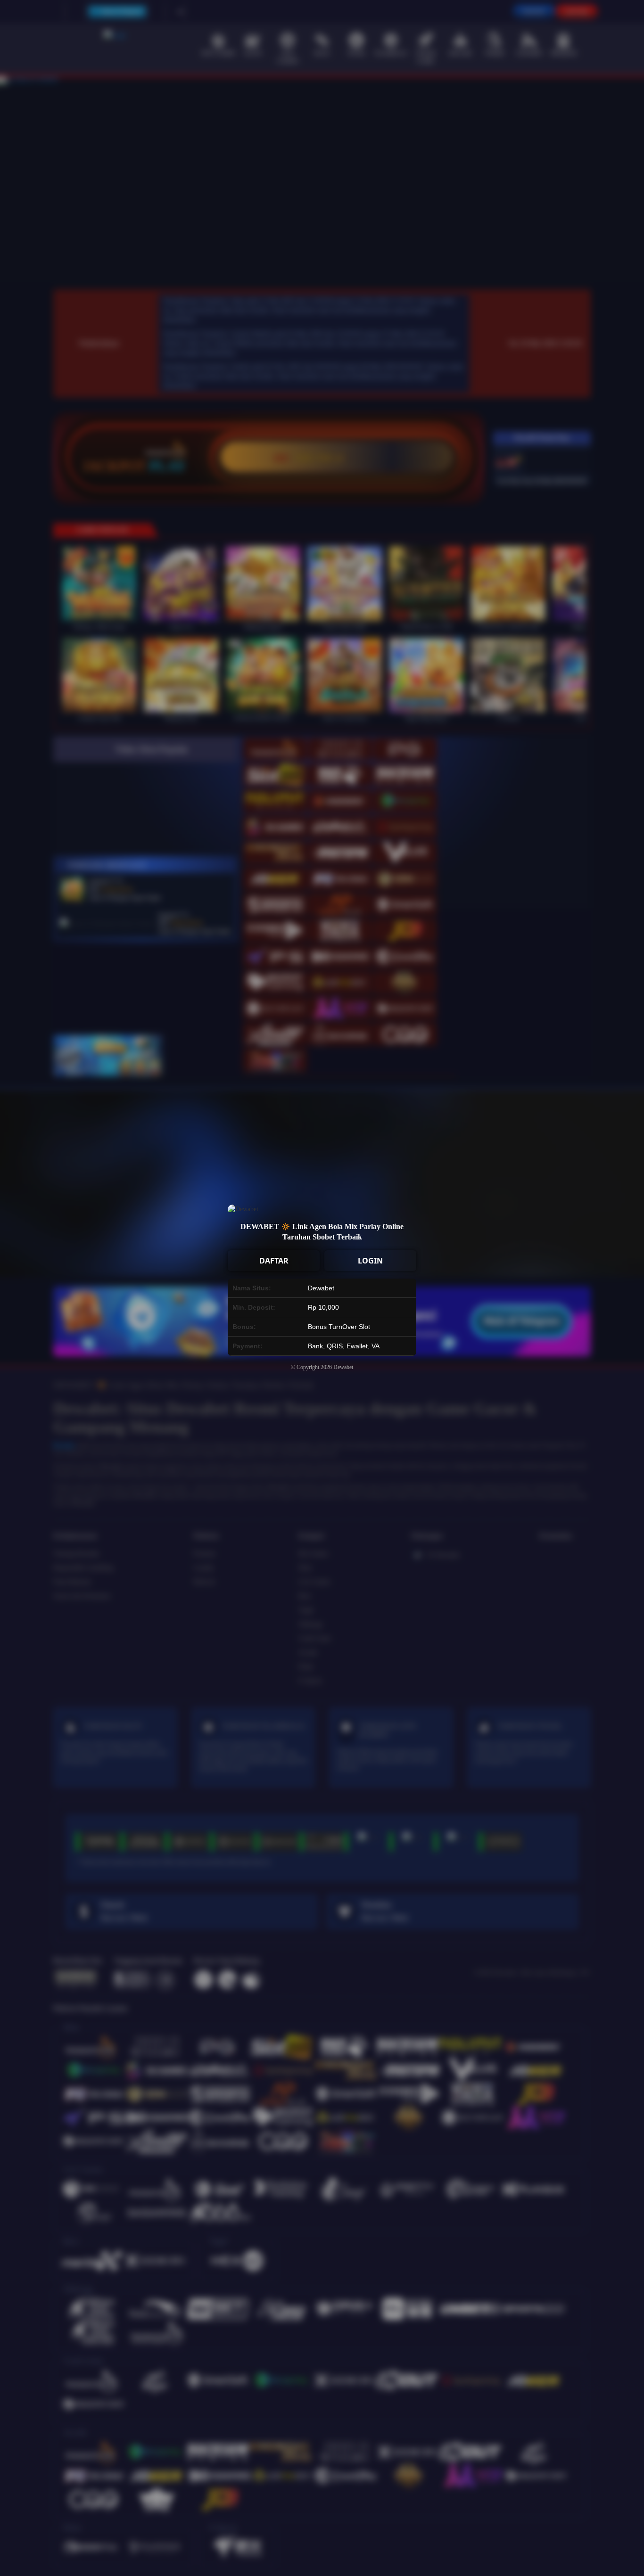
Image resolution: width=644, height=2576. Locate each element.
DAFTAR (274, 1261)
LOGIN (370, 1261)
